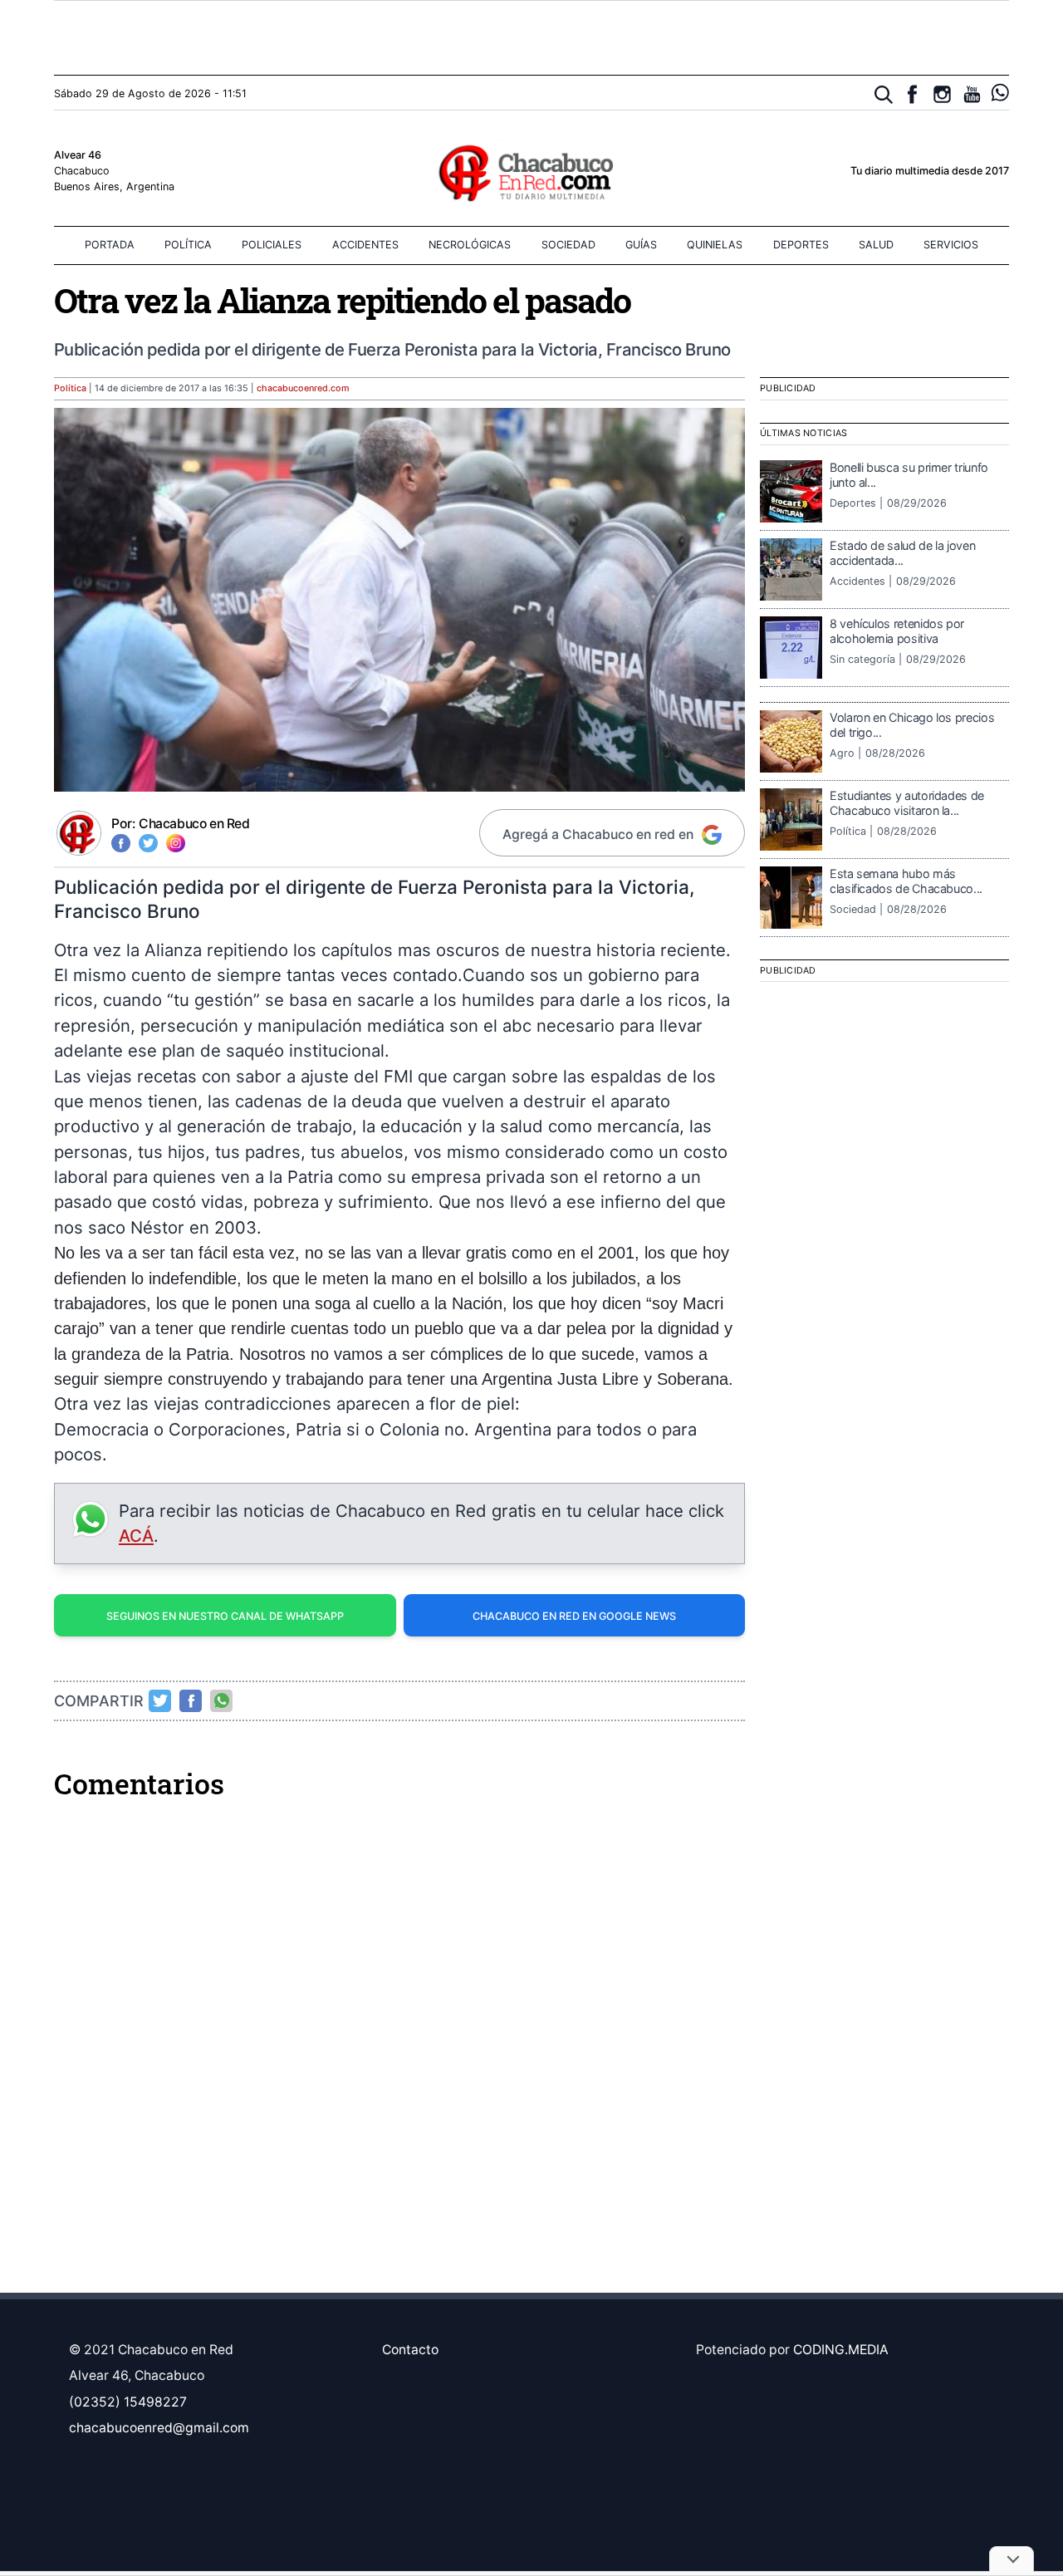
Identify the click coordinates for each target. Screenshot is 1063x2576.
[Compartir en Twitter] (160, 1700)
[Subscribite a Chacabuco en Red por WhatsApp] (1000, 93)
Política (188, 245)
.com (303, 388)
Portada (110, 245)
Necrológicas (470, 245)
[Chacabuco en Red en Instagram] (942, 94)
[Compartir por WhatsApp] (222, 1700)
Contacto (410, 2350)
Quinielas (715, 245)
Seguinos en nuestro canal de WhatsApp (225, 1616)
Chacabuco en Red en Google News (574, 1616)
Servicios (951, 245)
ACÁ (136, 1536)
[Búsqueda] (884, 95)
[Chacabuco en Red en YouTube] (972, 94)
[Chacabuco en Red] (531, 172)
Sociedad (568, 245)
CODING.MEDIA (841, 2350)
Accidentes (365, 245)
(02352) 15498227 (128, 2402)
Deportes (801, 245)
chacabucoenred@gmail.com (159, 2428)
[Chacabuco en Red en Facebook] (912, 94)
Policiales (272, 245)
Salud (876, 245)
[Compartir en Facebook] (191, 1700)
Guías (641, 245)
